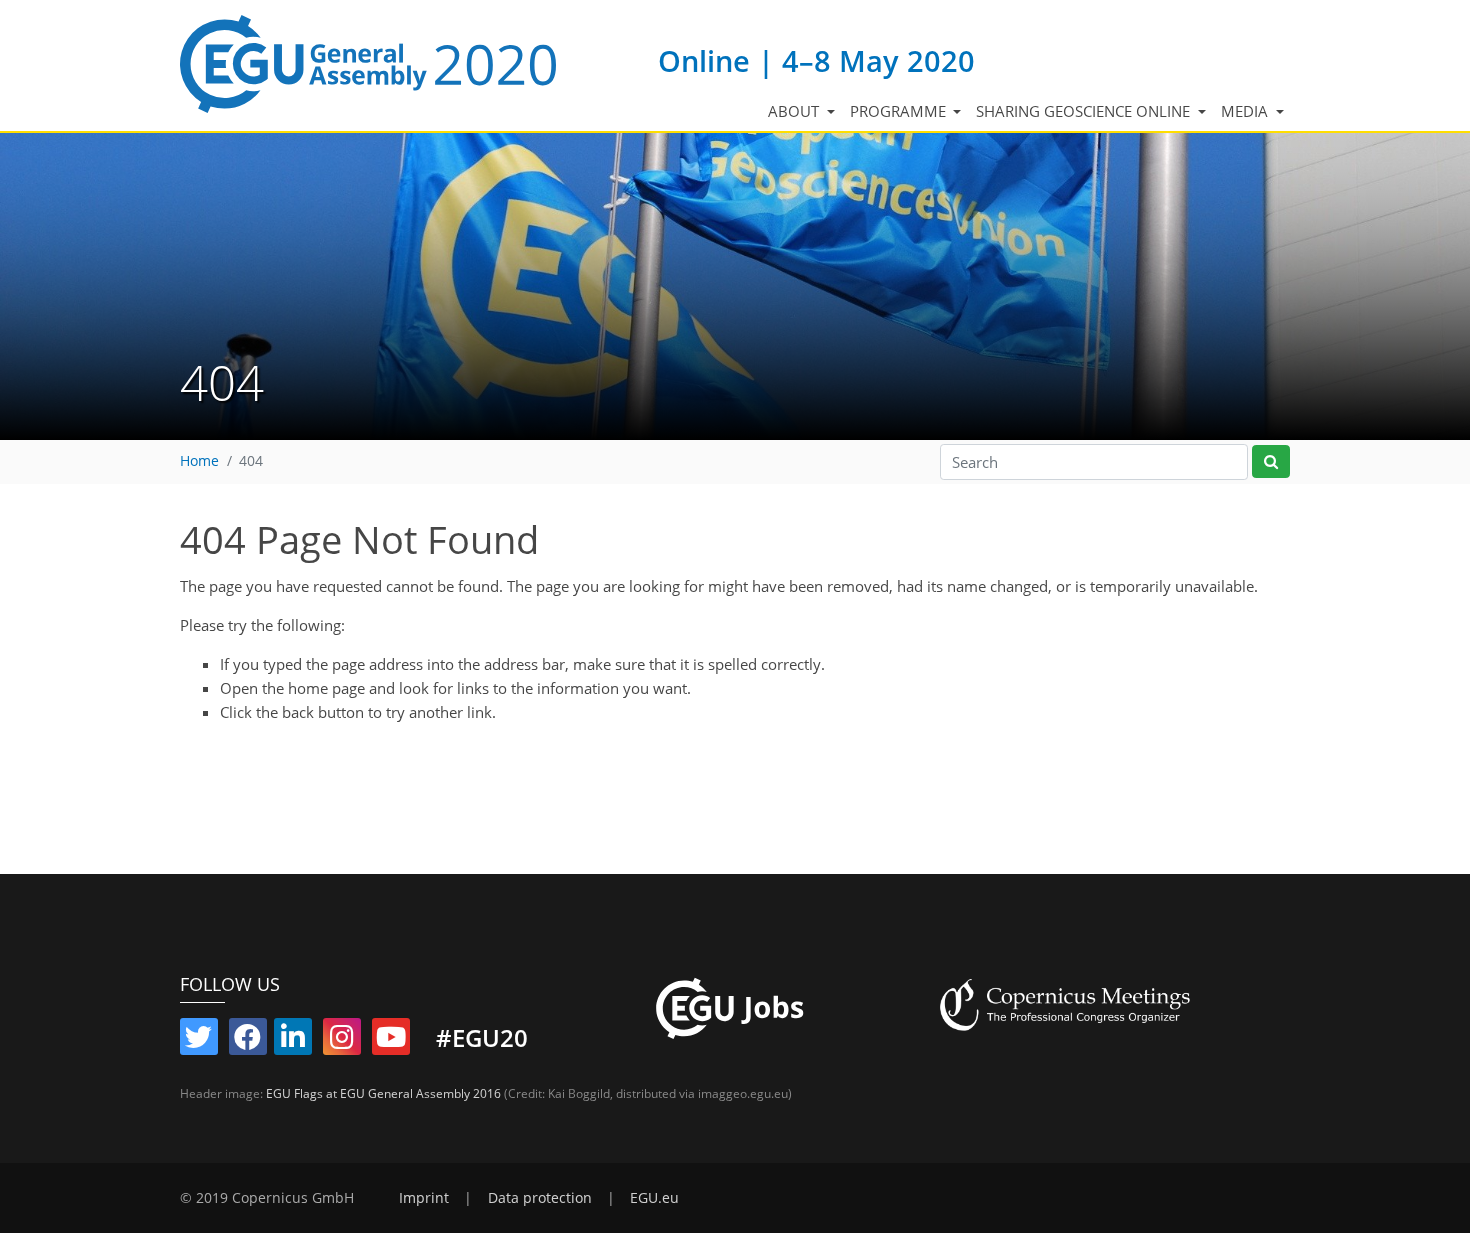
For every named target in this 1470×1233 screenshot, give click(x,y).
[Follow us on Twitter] (199, 1041)
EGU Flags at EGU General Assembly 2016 (383, 1093)
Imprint (424, 1198)
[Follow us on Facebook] (248, 1041)
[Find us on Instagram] (342, 1041)
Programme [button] (900, 111)
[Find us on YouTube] (391, 1041)
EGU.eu (654, 1198)
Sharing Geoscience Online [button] (1085, 111)
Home (199, 461)
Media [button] (1246, 111)
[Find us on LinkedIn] (293, 1041)
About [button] (795, 111)
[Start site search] (1271, 461)
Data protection (540, 1198)
